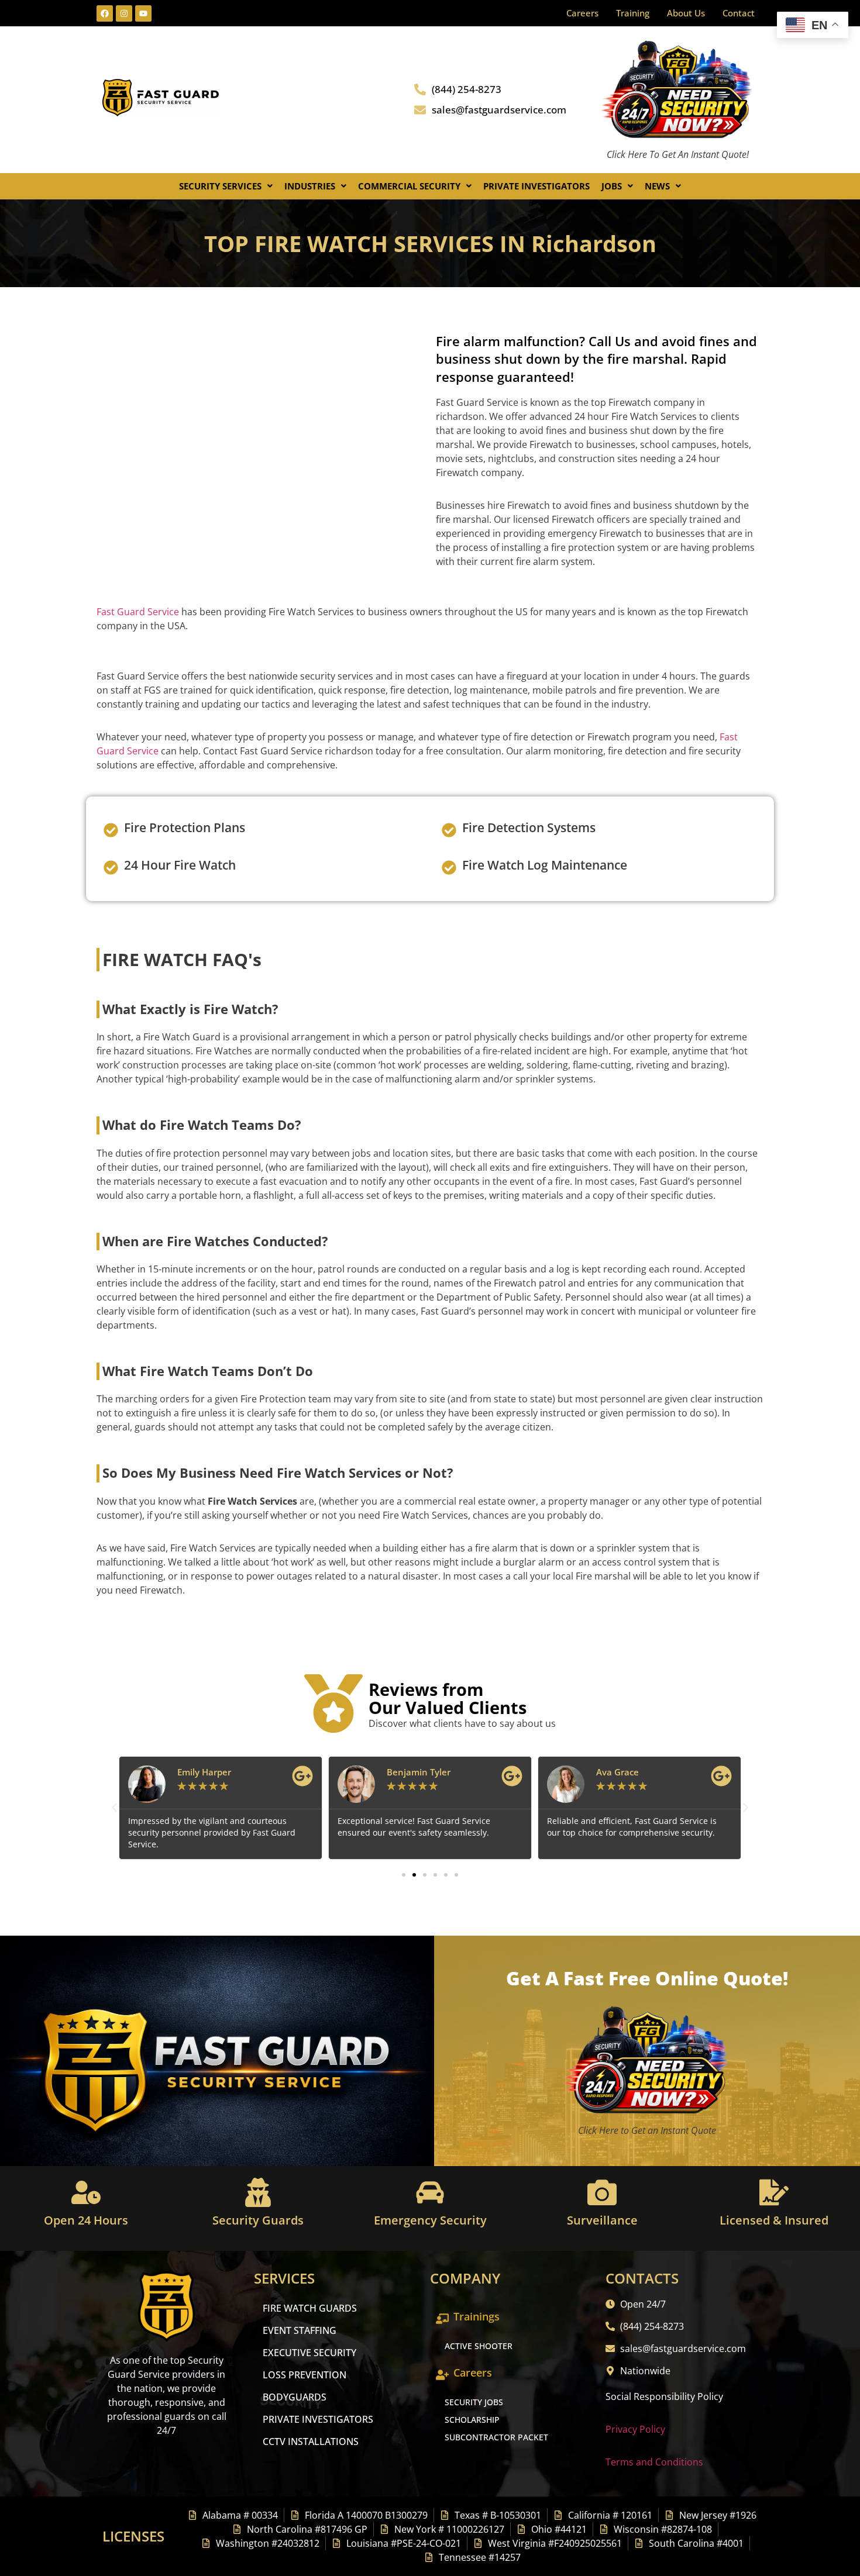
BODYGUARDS (295, 2397)
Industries (310, 186)
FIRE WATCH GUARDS (310, 2308)
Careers (582, 13)
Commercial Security (409, 186)
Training (633, 13)
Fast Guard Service (138, 612)
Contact (739, 13)
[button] (226, 186)
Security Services (220, 186)
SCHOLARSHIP (472, 2420)
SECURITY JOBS (474, 2402)
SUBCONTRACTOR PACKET (496, 2437)
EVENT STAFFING (300, 2330)
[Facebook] (105, 13)
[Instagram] (124, 13)
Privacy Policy (635, 2429)
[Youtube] (143, 13)
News (657, 186)
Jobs (612, 186)
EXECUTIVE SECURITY (309, 2353)
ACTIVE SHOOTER (479, 2346)
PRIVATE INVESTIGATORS (318, 2419)
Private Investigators (536, 186)
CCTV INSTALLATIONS (311, 2441)
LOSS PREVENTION (305, 2375)
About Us (686, 13)
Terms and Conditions (654, 2462)
